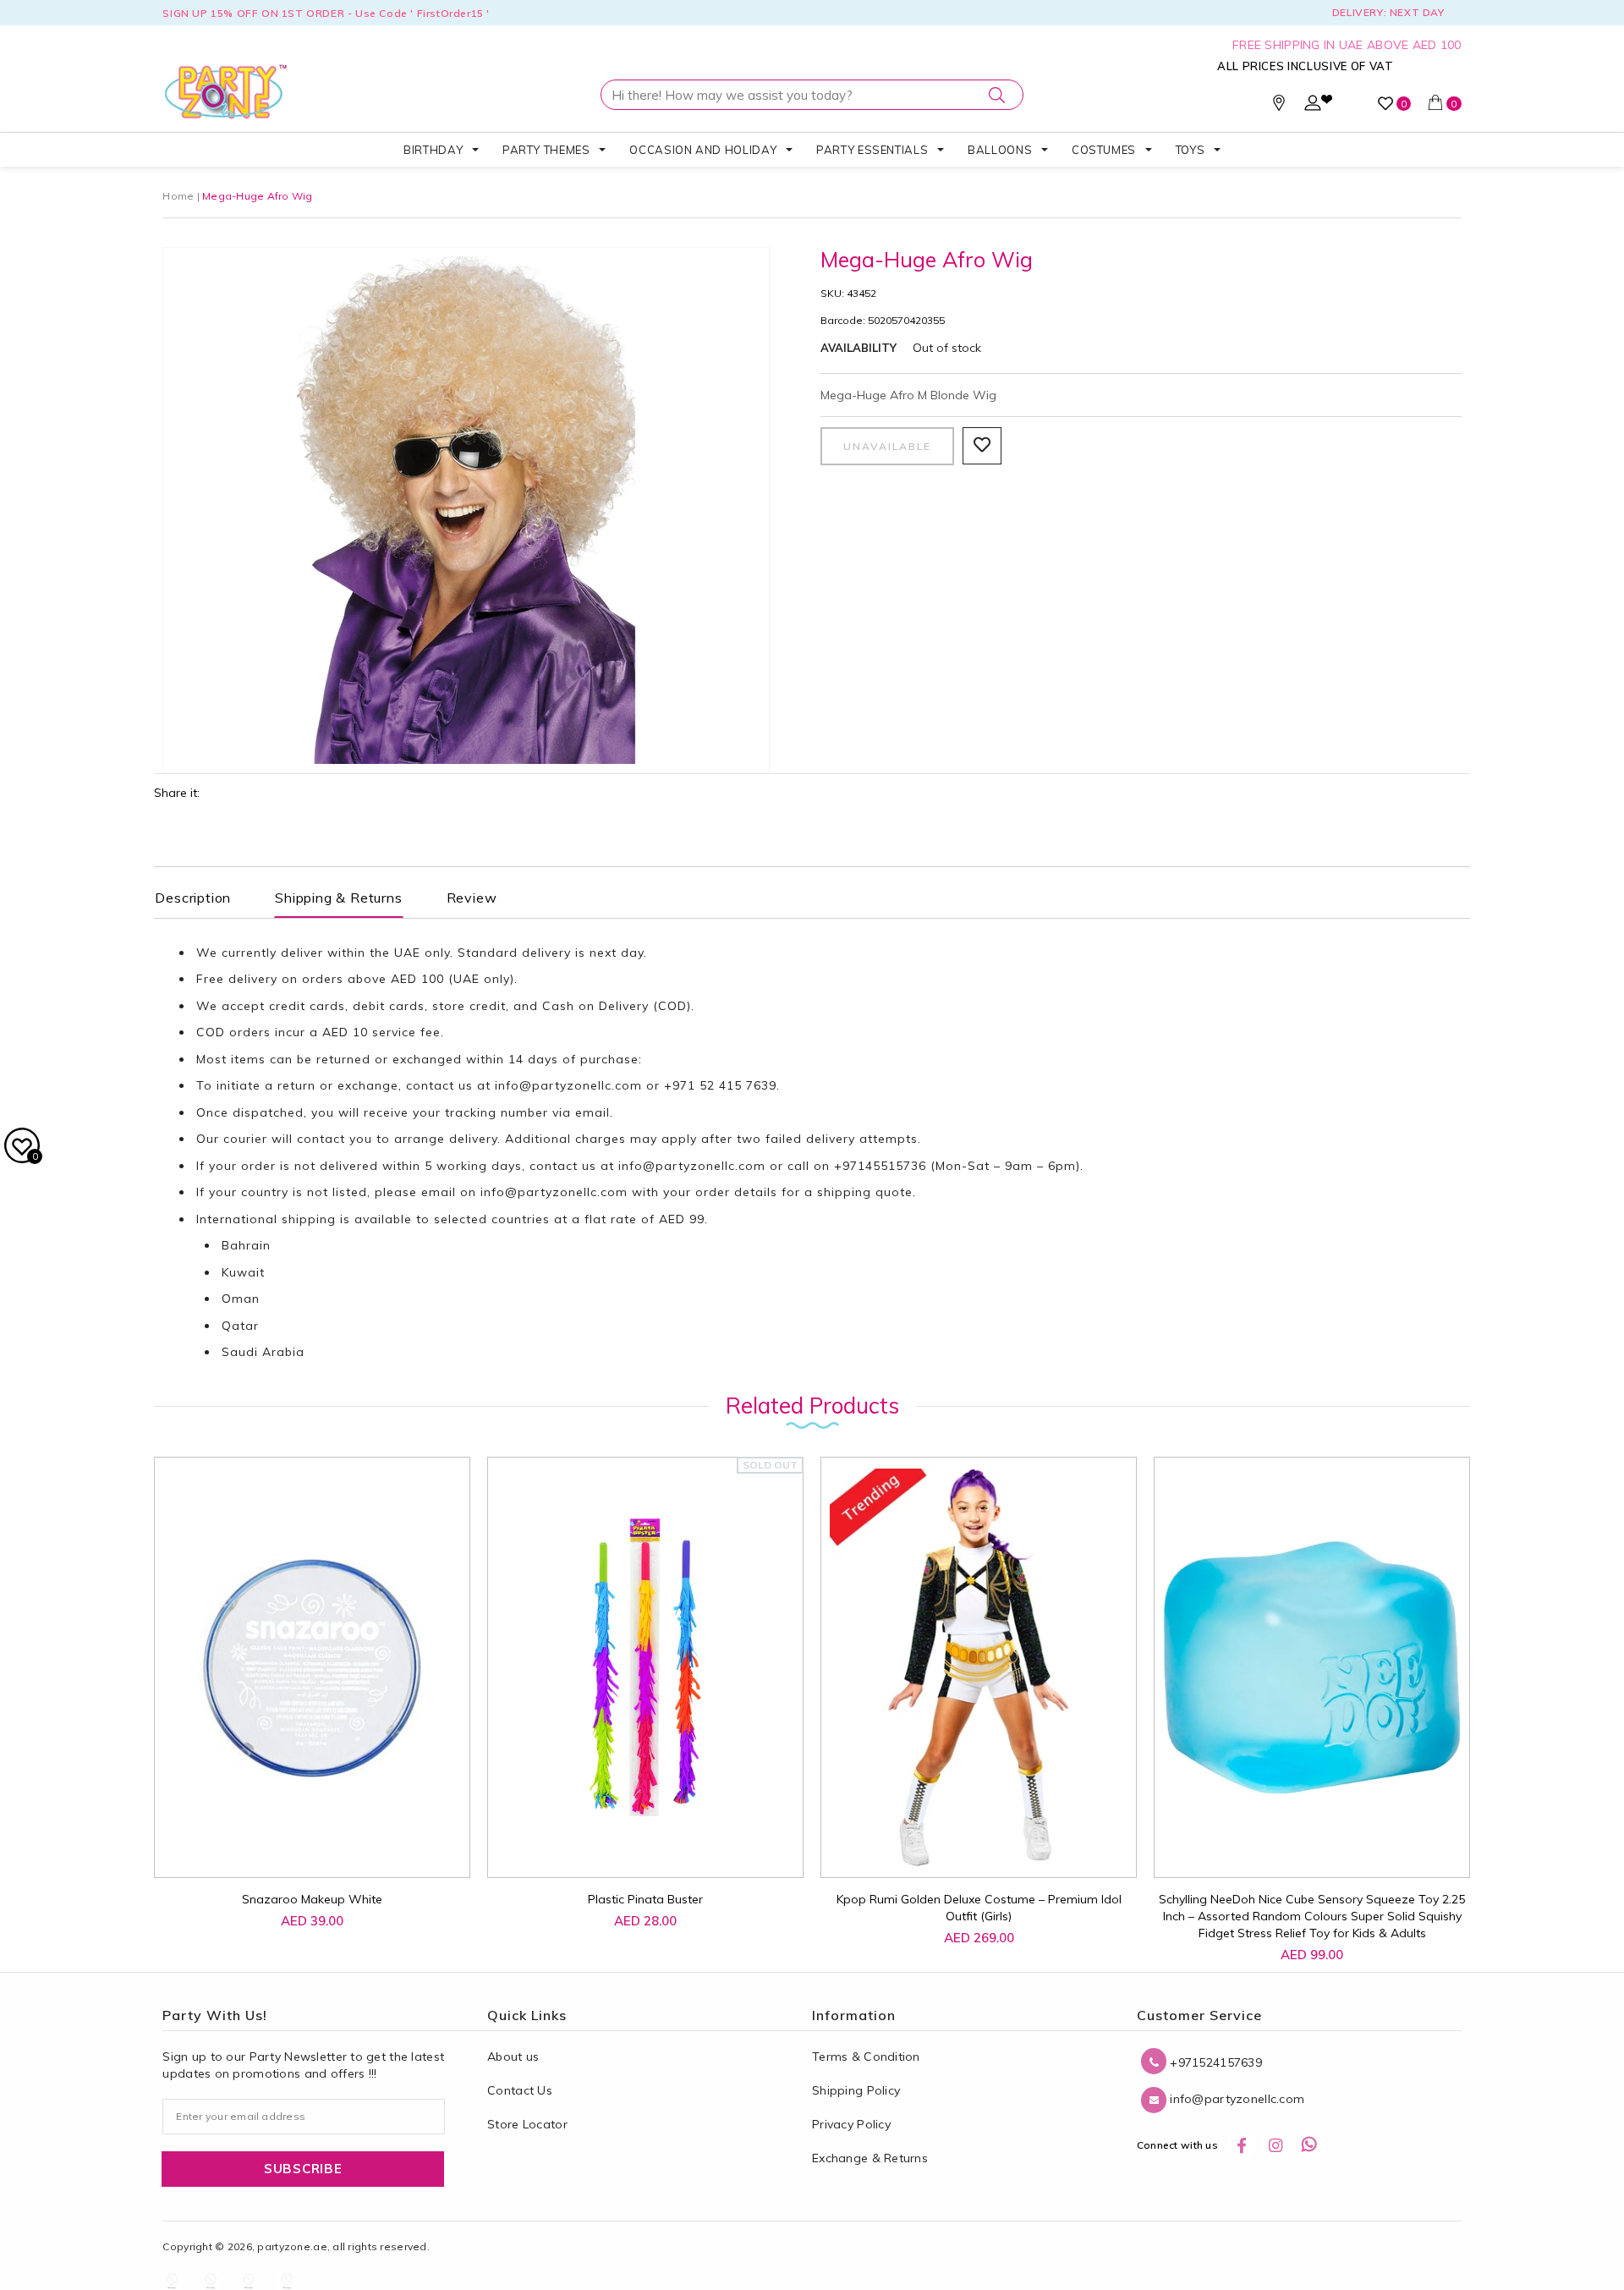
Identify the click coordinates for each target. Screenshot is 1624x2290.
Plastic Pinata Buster (645, 1899)
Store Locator (527, 2124)
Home (178, 196)
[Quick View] (298, 1846)
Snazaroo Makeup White (312, 1899)
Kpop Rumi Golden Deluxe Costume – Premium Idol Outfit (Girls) (979, 1908)
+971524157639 (1214, 2062)
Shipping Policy (856, 2090)
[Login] (1313, 107)
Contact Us (520, 2090)
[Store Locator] (1279, 107)
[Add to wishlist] (259, 1838)
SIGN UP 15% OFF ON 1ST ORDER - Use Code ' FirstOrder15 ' (326, 13)
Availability (859, 348)
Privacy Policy (851, 2124)
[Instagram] (1276, 2145)
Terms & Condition (866, 2057)
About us (513, 2057)
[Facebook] (1242, 2145)
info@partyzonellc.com (568, 1085)
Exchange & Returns (870, 2158)
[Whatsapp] (1310, 2145)
